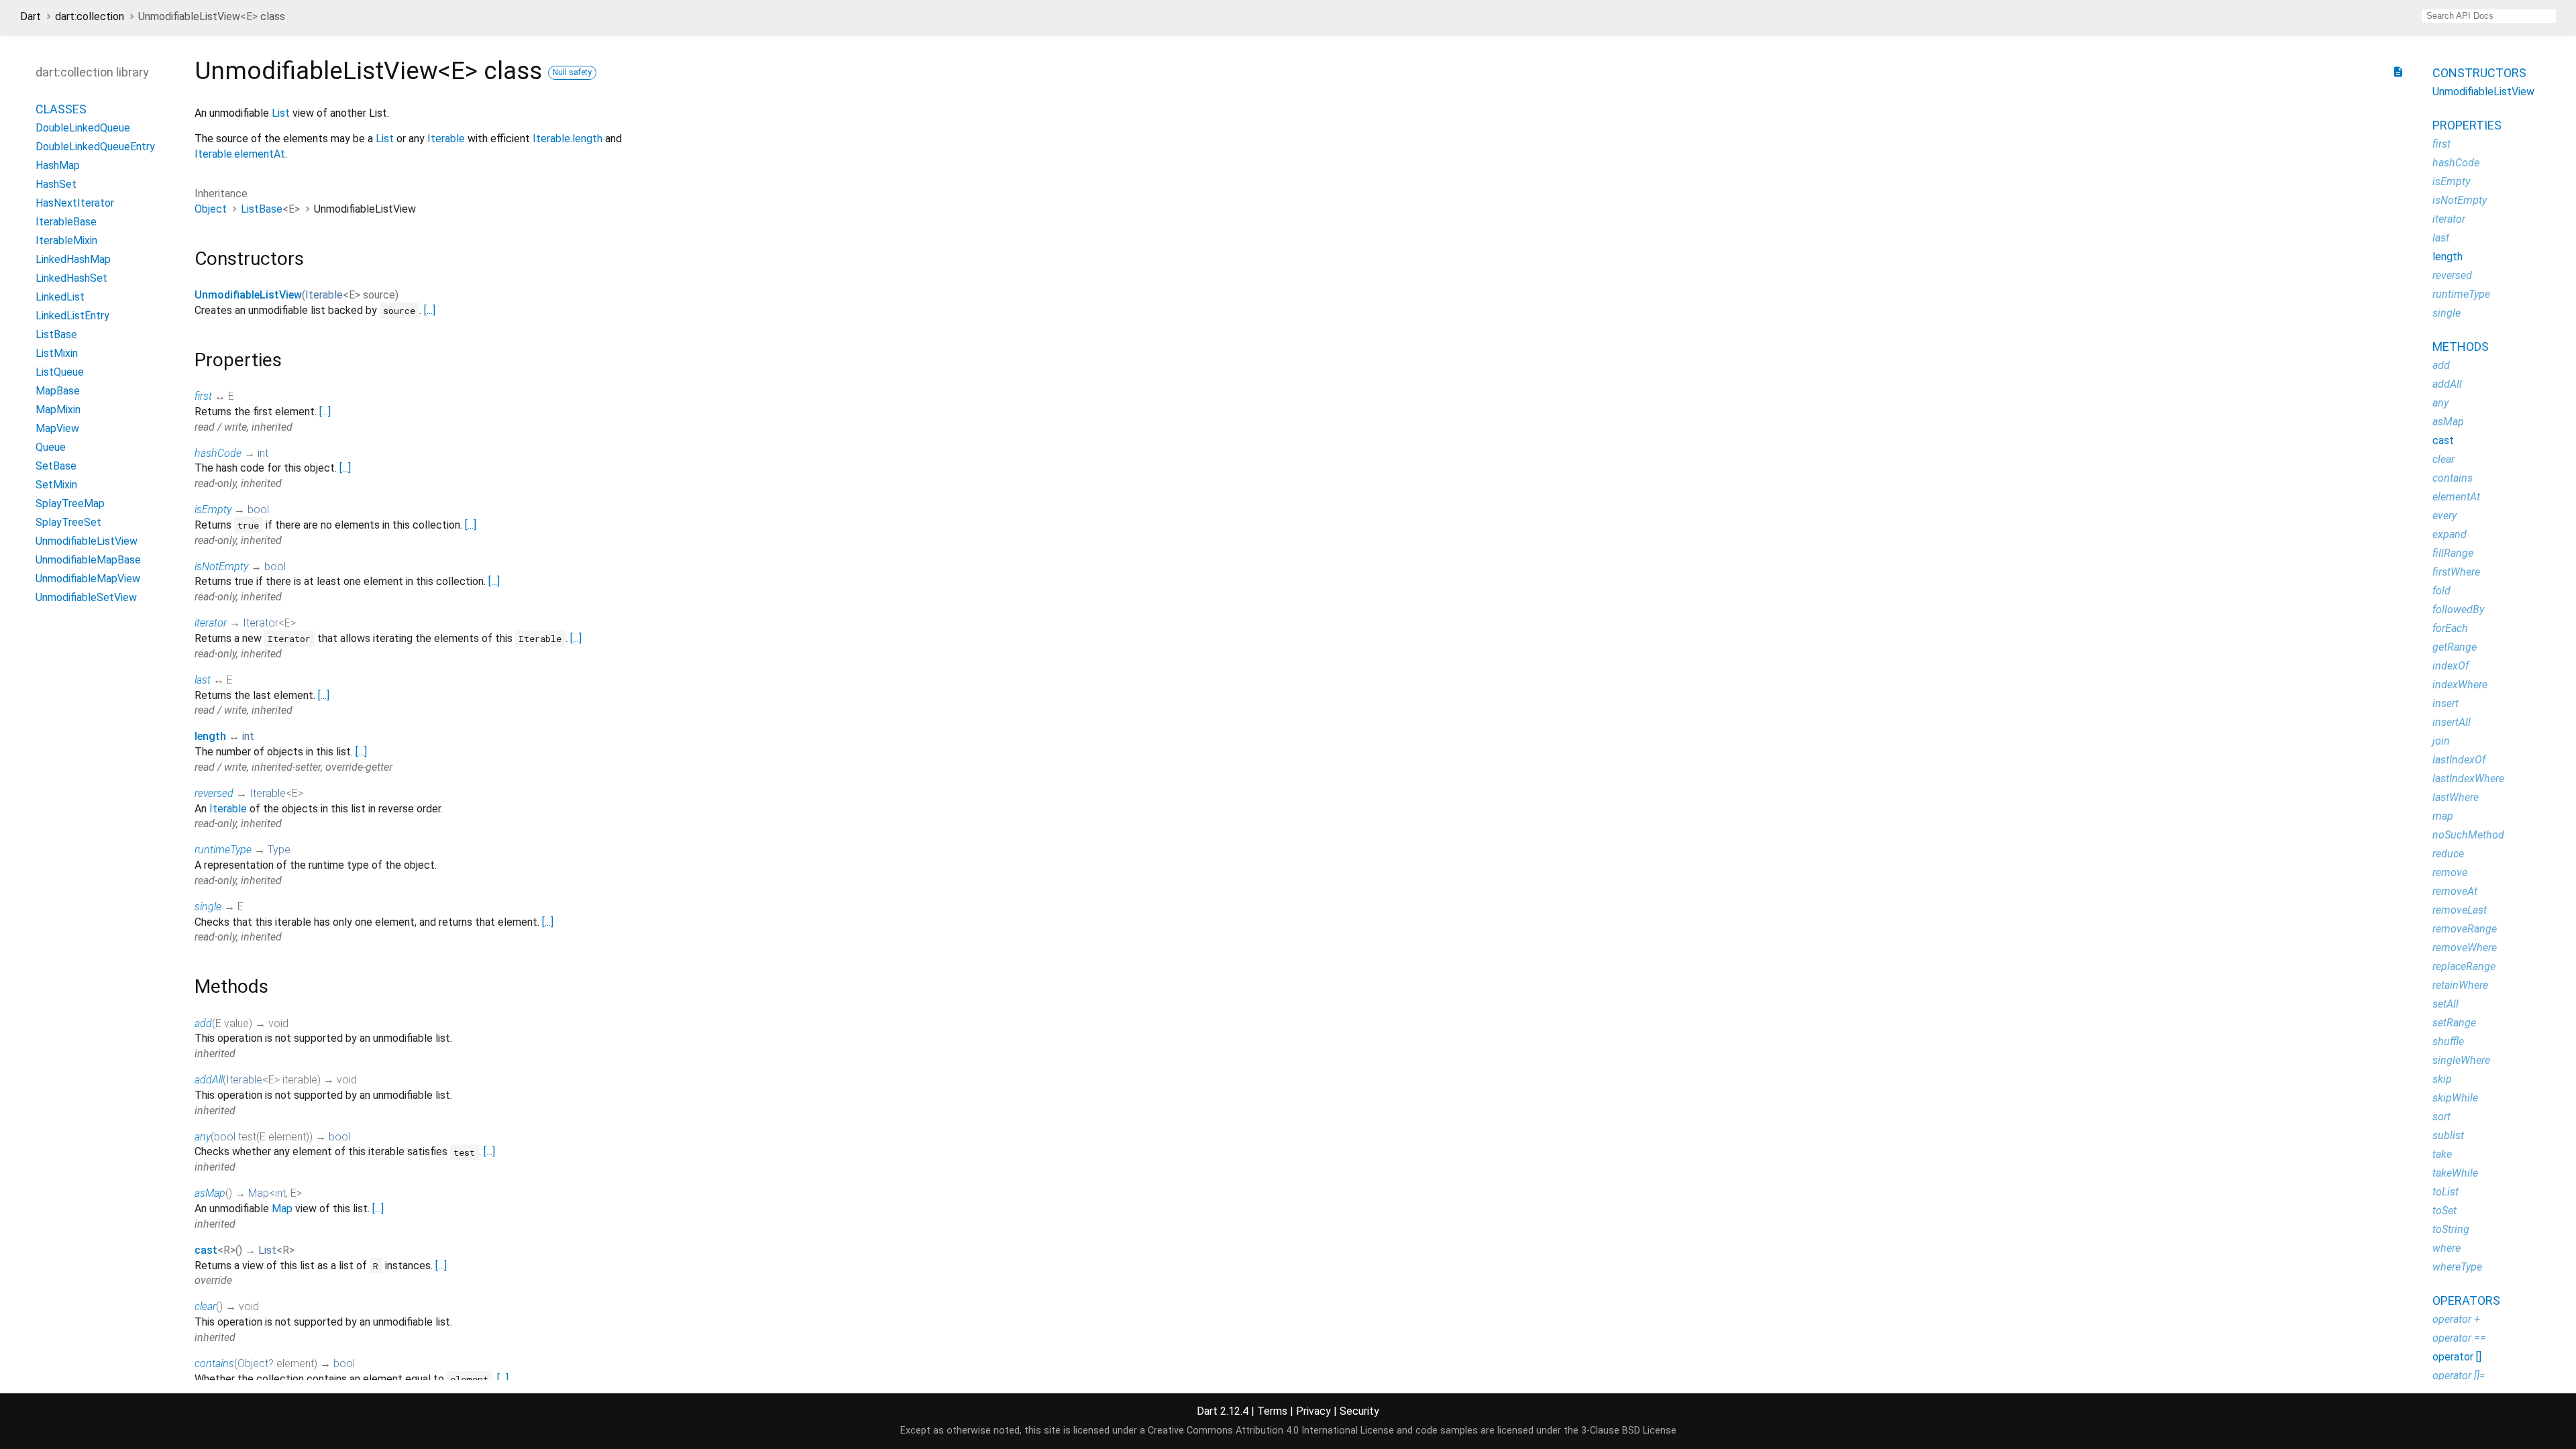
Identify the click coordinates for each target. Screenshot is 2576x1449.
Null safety (572, 72)
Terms (1272, 1411)
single (208, 907)
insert (2446, 703)
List (281, 113)
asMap (210, 1193)
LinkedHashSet (71, 278)
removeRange (2465, 929)
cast (206, 1250)
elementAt (2456, 497)
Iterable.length (568, 139)
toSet (2445, 1211)
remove (2450, 872)
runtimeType (223, 850)
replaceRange (2464, 966)
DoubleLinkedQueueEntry (95, 147)
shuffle (2448, 1041)
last (203, 680)
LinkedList (60, 297)
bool (258, 509)
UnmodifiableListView (87, 541)
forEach (2450, 628)
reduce (2448, 854)
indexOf (2451, 666)
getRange (2455, 647)
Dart (31, 16)
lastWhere (2456, 797)
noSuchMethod (2468, 835)
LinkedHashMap (73, 259)
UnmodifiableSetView (86, 597)
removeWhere (2465, 948)
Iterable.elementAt (240, 154)
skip (2442, 1079)
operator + (2456, 1319)
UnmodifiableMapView (88, 579)
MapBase (58, 391)
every (2445, 516)
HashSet (56, 184)
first (203, 396)
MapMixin (58, 410)
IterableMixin (66, 240)
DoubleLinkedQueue (83, 128)
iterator (211, 623)
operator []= (2459, 1376)
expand (2450, 534)
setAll (2446, 1004)
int (263, 453)
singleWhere (2461, 1060)
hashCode (218, 453)
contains (214, 1363)
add (203, 1023)
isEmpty (213, 509)
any (203, 1137)
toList (2446, 1192)
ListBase (56, 334)
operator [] (2457, 1357)
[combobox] (2489, 16)
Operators (2466, 1300)
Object (211, 209)
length (210, 736)
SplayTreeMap (70, 503)
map (2443, 816)
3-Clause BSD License (1629, 1431)
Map (259, 1193)
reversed (214, 793)
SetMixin (56, 485)
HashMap (58, 165)
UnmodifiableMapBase (88, 560)
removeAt (2455, 891)
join (2441, 741)
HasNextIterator (75, 203)
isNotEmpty (221, 567)
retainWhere (2460, 985)
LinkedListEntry (72, 316)
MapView (57, 428)
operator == (2459, 1338)
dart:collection (90, 16)
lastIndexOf (2459, 760)
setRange (2454, 1023)
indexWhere (2460, 685)
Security (1359, 1411)
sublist (2448, 1135)
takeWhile (2455, 1173)
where (2447, 1248)
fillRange (2453, 553)
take (2442, 1154)
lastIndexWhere (2468, 779)
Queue (51, 447)
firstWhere (2456, 572)
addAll (209, 1080)
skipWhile (2455, 1098)
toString (2451, 1229)
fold (2441, 591)
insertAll (2452, 722)
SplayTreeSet (68, 522)
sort (2441, 1117)
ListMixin (57, 353)
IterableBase (66, 222)
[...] (430, 310)
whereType (2457, 1267)
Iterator (261, 623)
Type (279, 850)
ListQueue (60, 372)
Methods (2461, 346)
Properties (2467, 125)
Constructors (2479, 73)
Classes (61, 109)
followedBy (2458, 609)
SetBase (56, 466)
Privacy (1313, 1411)
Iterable (446, 139)
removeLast (2460, 910)
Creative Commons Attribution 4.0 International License (1271, 1431)
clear (205, 1306)
